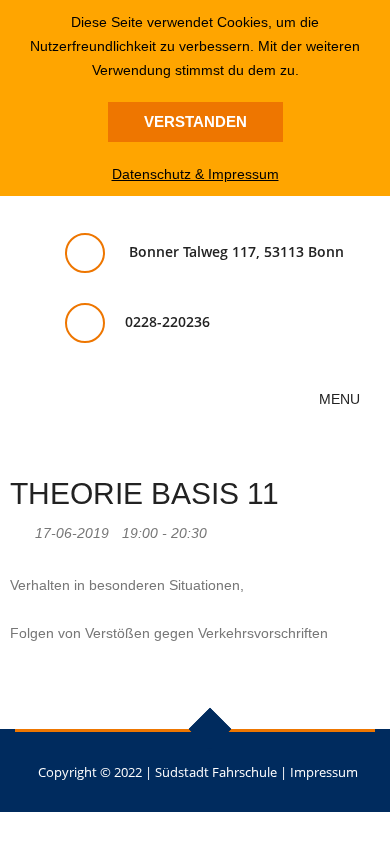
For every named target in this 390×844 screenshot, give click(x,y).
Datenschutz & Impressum (195, 174)
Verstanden (195, 121)
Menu (341, 399)
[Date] (20, 528)
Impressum (324, 772)
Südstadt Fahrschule (216, 772)
